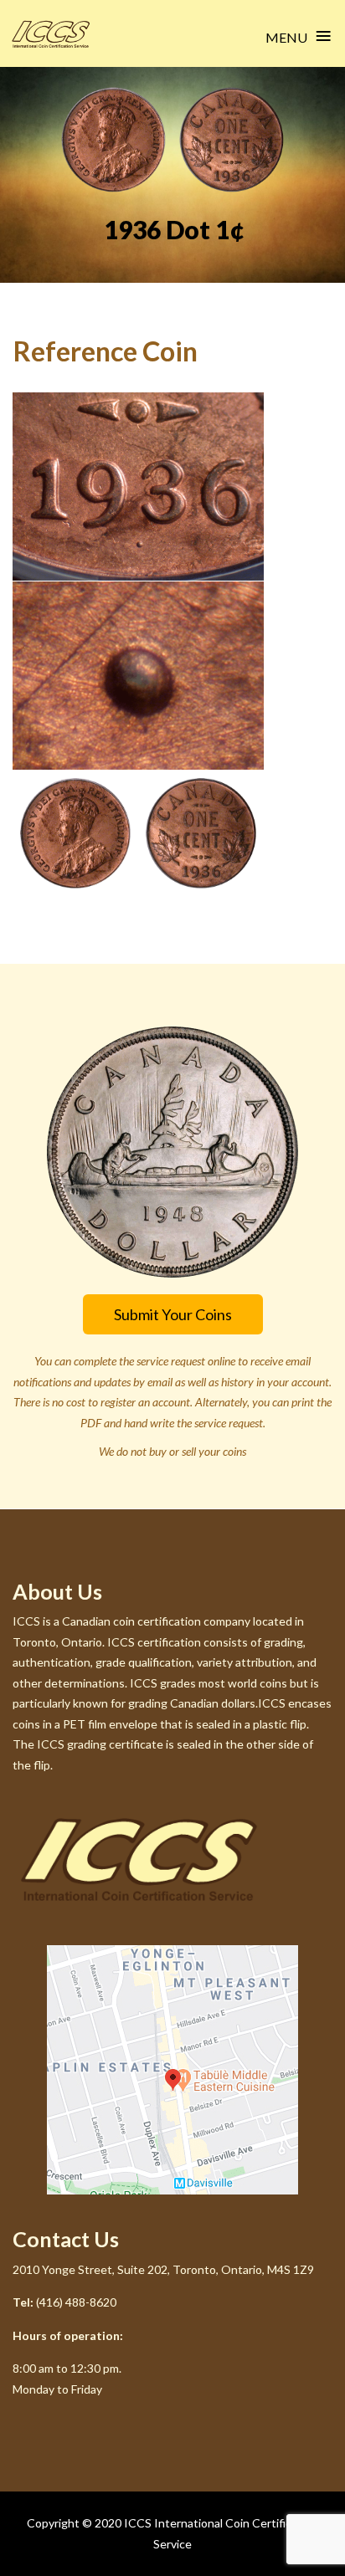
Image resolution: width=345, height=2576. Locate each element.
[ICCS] (51, 34)
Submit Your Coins (173, 1314)
